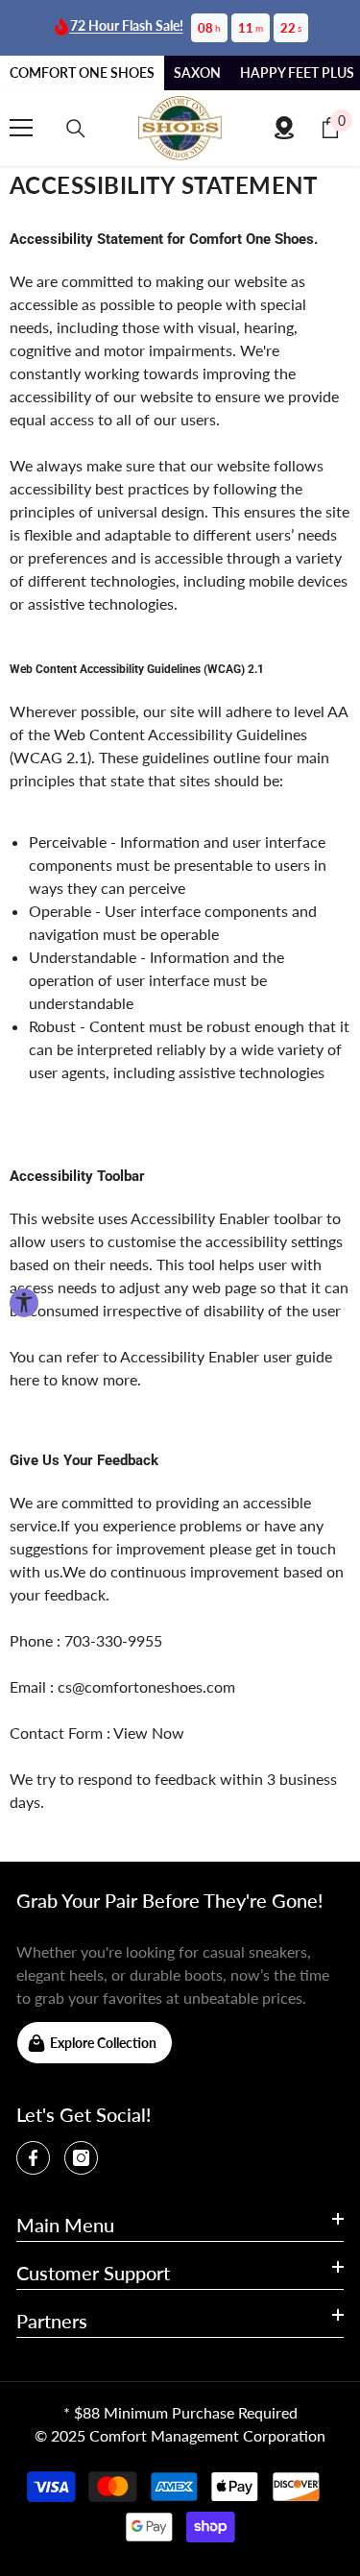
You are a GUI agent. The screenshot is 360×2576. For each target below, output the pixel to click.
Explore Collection (103, 2043)
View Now (149, 1733)
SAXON (197, 72)
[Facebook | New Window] (33, 2158)
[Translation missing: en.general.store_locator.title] (284, 128)
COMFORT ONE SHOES (82, 72)
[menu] (21, 128)
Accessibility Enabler (200, 1218)
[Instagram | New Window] (81, 2158)
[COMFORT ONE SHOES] (180, 128)
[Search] (76, 129)
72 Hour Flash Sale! (127, 25)
